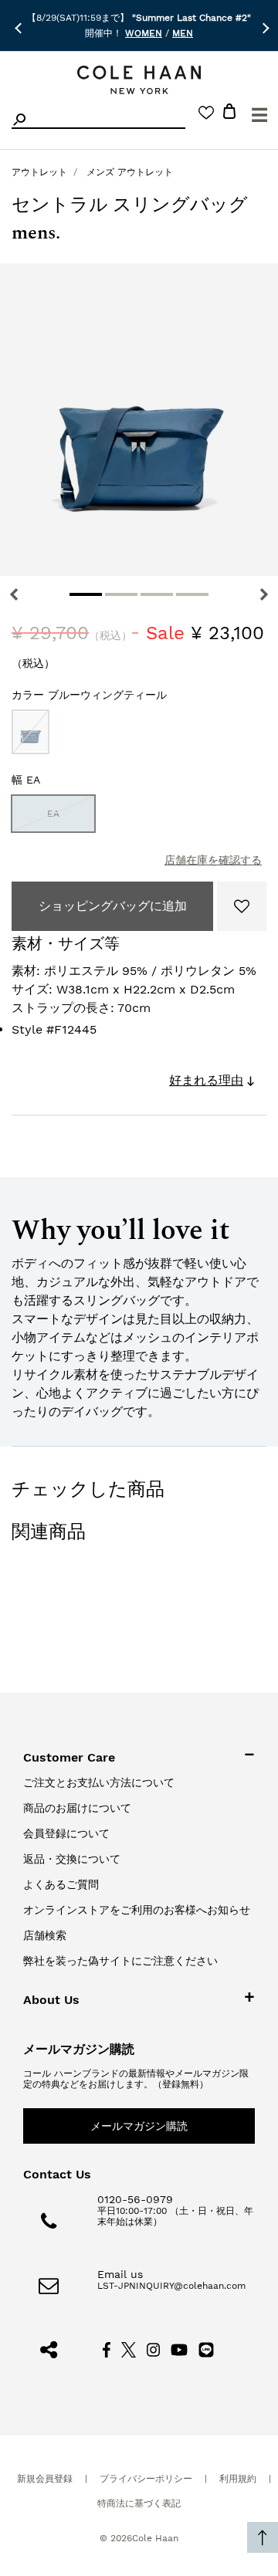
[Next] (264, 594)
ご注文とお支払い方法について (99, 1782)
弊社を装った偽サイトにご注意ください (120, 1961)
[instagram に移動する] (154, 2349)
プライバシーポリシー (146, 2479)
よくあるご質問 (61, 1884)
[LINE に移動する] (206, 2349)
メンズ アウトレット (130, 172)
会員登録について (66, 1833)
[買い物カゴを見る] (229, 114)
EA (53, 814)
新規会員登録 (45, 2479)
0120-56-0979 (135, 2199)
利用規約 (238, 2479)
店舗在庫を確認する (213, 860)
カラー (89, 695)
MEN (183, 33)
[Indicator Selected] (86, 594)
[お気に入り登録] (242, 906)
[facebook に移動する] (107, 2349)
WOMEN (144, 33)
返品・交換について (72, 1859)
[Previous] (14, 594)
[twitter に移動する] (129, 2349)
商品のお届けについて (77, 1808)
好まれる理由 (206, 1080)
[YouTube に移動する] (180, 2349)
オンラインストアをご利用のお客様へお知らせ (137, 1910)
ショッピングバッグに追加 (113, 906)
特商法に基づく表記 (139, 2503)
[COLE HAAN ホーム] (139, 80)
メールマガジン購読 (139, 2126)
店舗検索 (45, 1935)
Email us (120, 2274)
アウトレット (39, 172)
